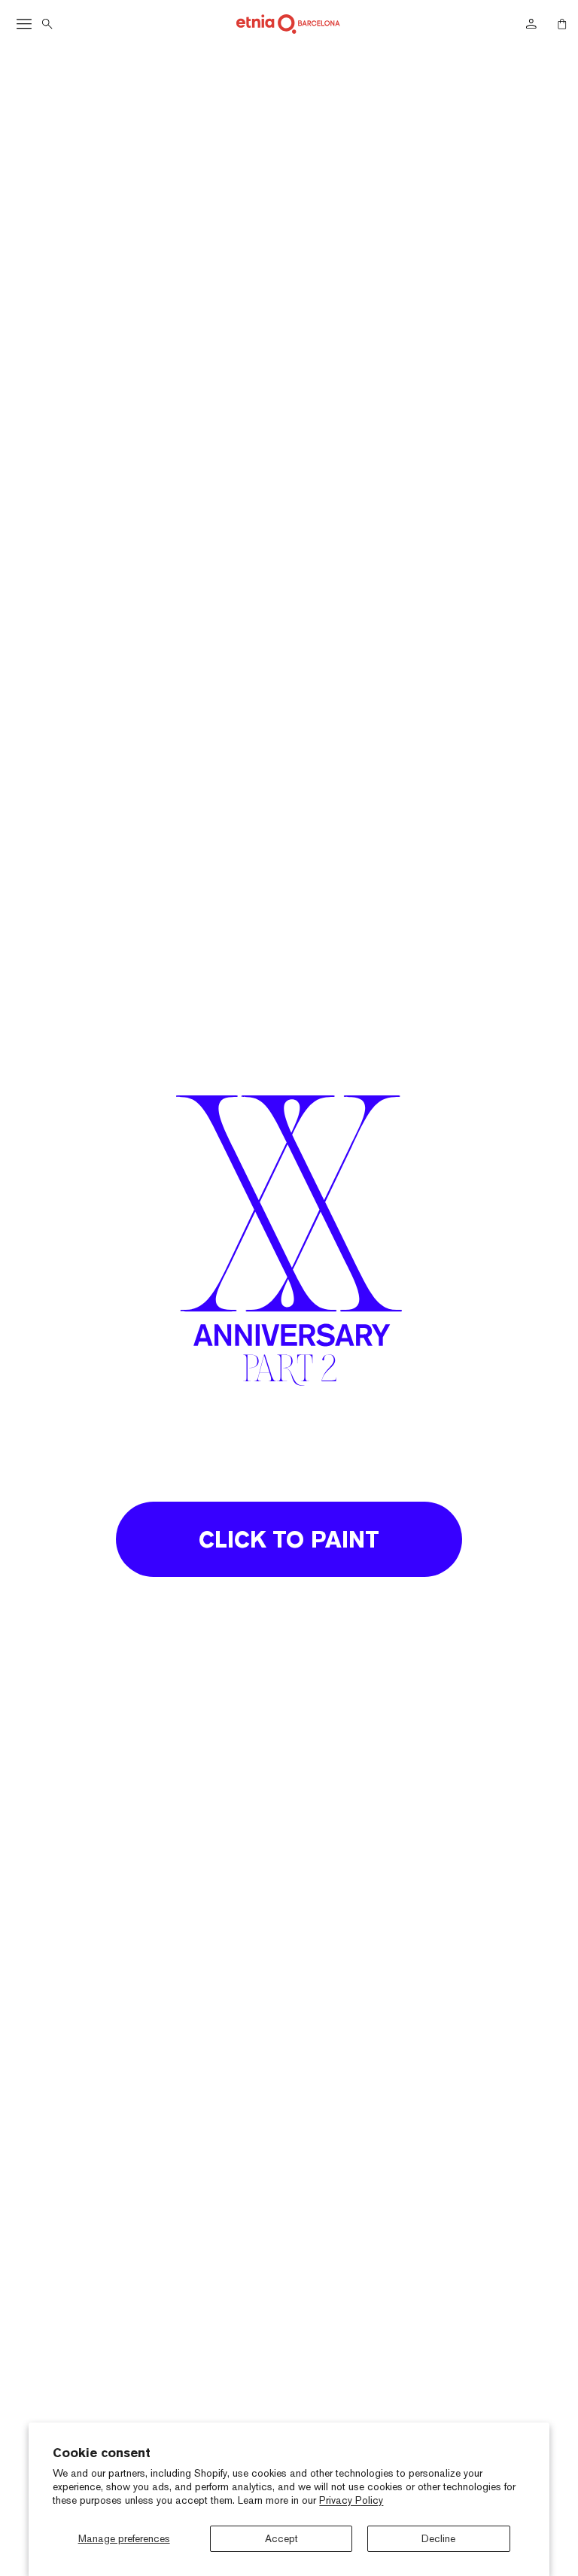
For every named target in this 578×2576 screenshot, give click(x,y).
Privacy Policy (351, 2500)
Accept (281, 2538)
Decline (438, 2538)
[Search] (47, 24)
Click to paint (289, 1540)
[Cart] (562, 24)
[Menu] (24, 24)
